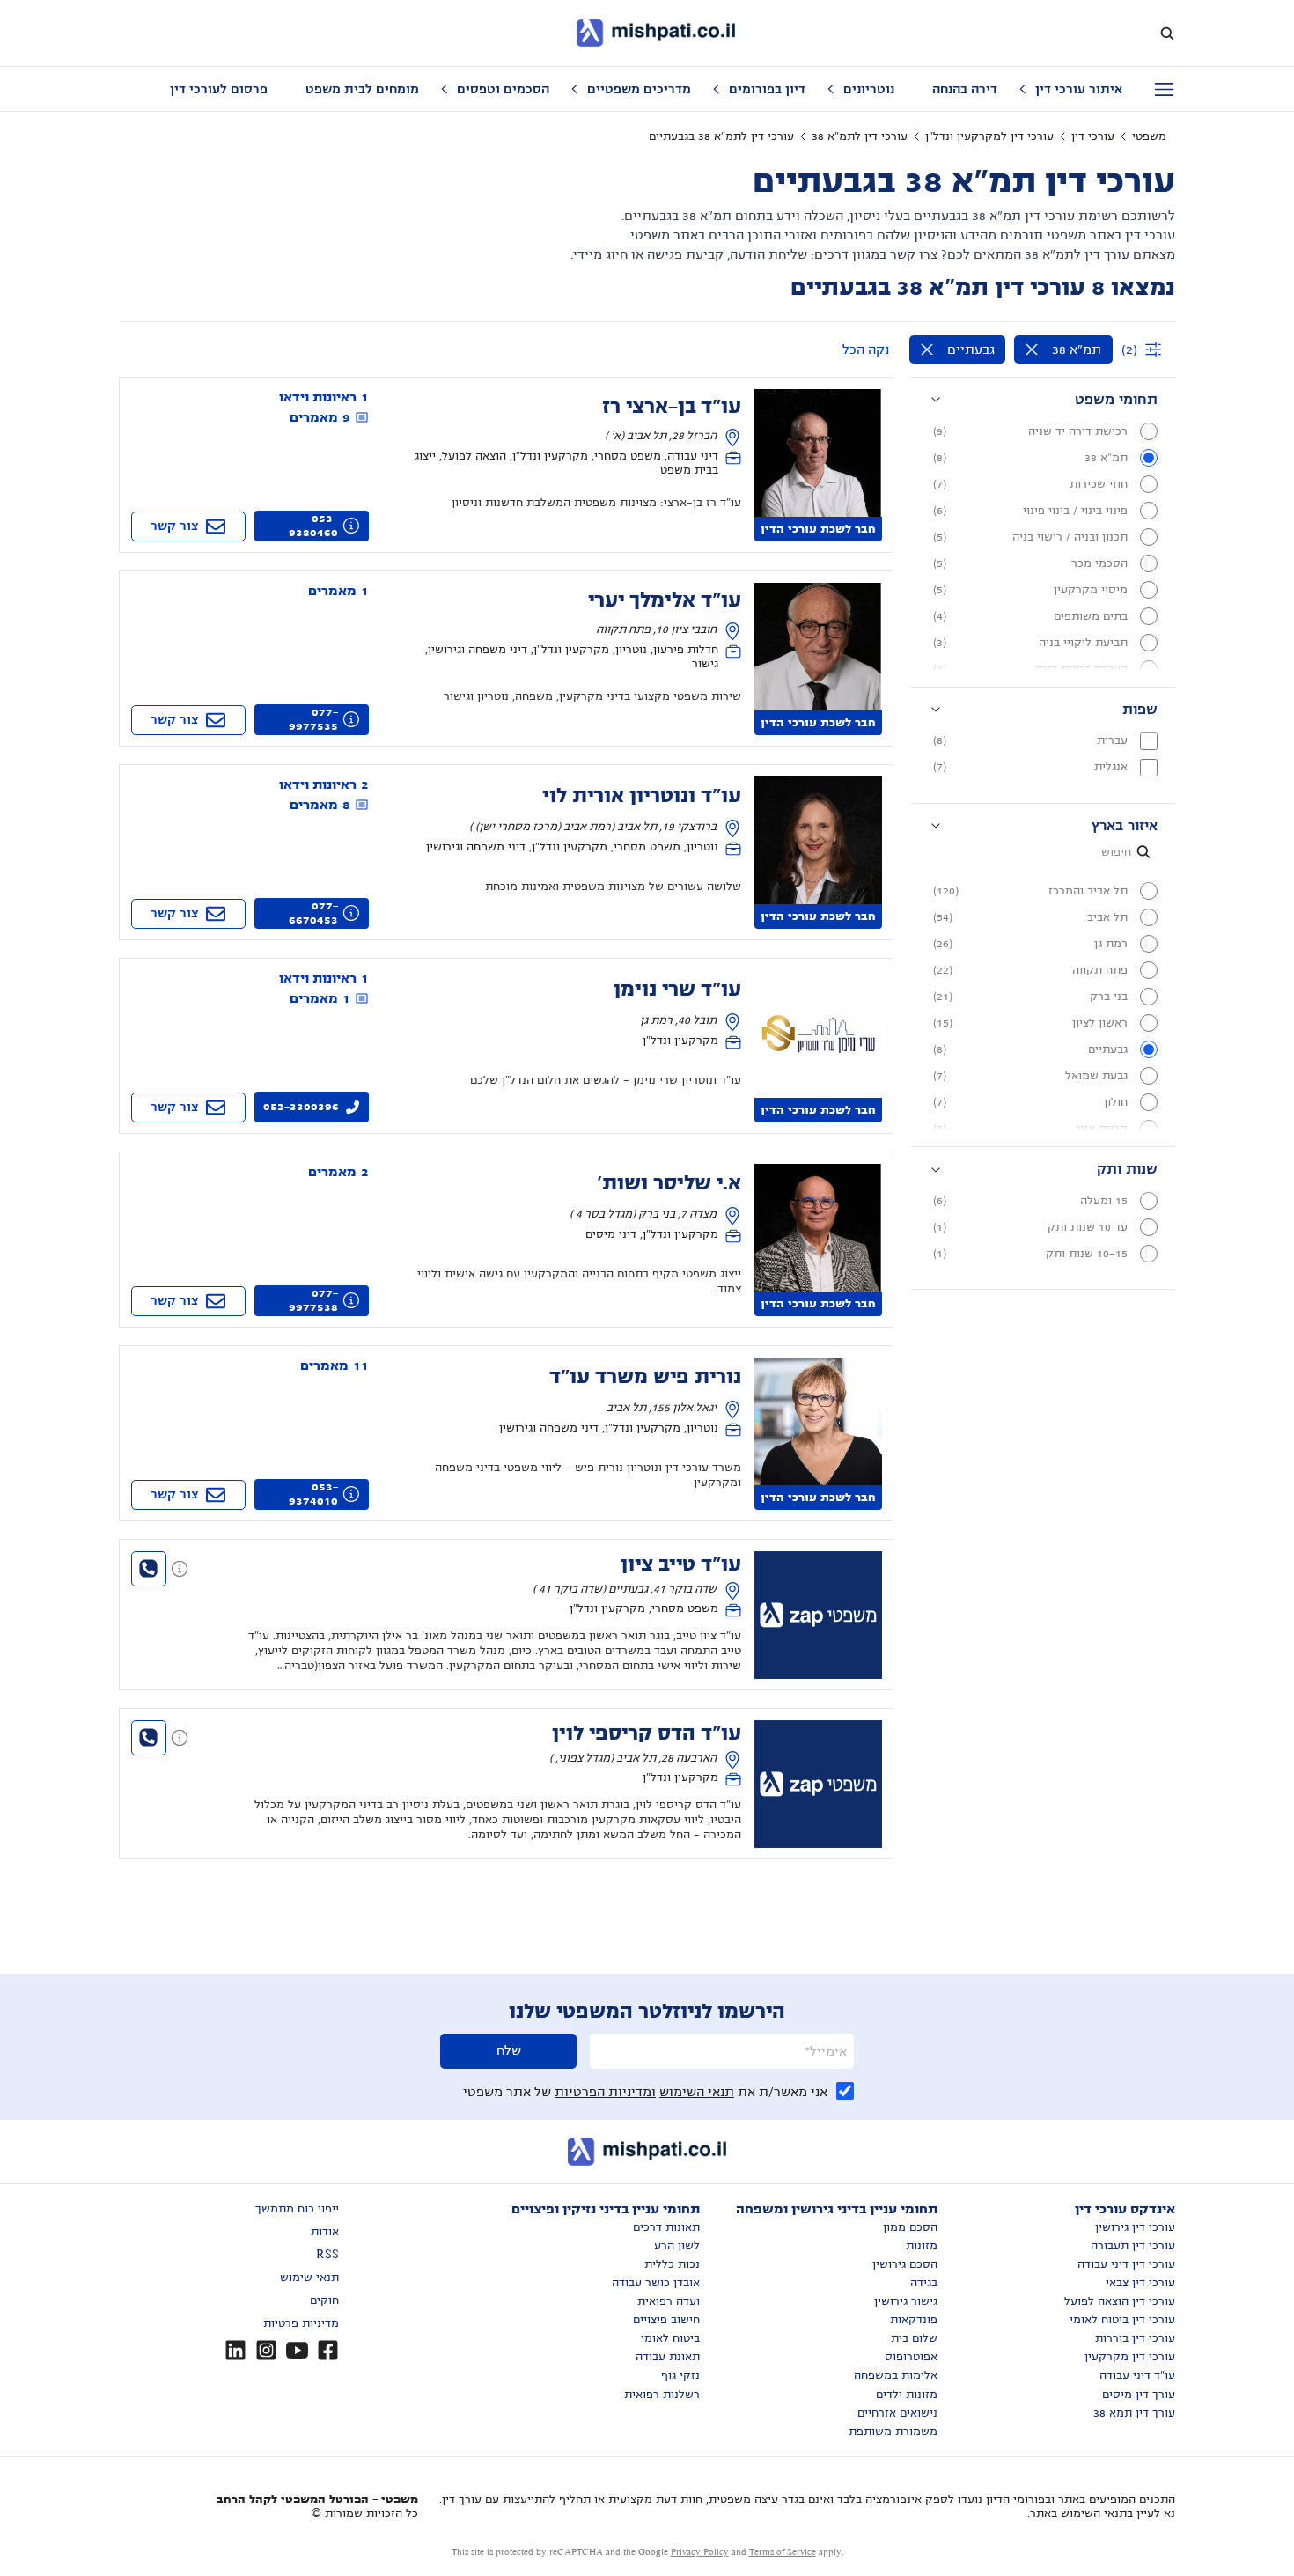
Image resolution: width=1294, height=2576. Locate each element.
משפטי (1149, 136)
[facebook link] (328, 2350)
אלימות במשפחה (896, 2375)
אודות (325, 2232)
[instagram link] (266, 2350)
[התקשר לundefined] (149, 1569)
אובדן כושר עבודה (656, 2283)
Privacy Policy (700, 2552)
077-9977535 (313, 719)
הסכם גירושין (905, 2264)
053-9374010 (313, 1494)
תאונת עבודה (668, 2357)
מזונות (922, 2246)
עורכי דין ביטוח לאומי (1122, 2320)
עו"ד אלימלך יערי (665, 600)
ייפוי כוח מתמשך (297, 2209)
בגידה (924, 2283)
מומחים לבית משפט (362, 89)
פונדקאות (914, 2320)
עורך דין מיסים (1139, 2395)
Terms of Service (783, 2552)
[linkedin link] (235, 2350)
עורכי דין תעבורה (1133, 2246)
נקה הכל (866, 350)
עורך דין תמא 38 (1134, 2413)
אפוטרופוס (911, 2357)
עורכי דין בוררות (1135, 2338)
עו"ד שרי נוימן (677, 990)
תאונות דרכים (666, 2227)
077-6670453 (313, 913)
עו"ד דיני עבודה (1137, 2375)
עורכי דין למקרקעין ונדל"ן (989, 136)
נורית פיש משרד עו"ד (645, 1377)
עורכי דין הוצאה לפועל (1120, 2301)
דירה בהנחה (965, 89)
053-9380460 (313, 526)
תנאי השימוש (697, 2092)
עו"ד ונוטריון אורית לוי (642, 796)
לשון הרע (677, 2246)
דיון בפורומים (767, 89)
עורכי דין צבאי (1140, 2283)
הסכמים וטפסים (503, 89)
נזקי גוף (680, 2375)
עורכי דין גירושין (1135, 2227)
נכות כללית (672, 2264)
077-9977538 (313, 1300)
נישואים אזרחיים (897, 2413)
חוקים (324, 2300)
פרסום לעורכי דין (219, 89)
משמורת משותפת (893, 2432)
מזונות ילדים (907, 2395)
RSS (327, 2255)
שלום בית (914, 2338)
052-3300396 (301, 1107)
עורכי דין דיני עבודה (1126, 2264)
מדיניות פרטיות (301, 2323)
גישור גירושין (906, 2301)
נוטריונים (869, 89)
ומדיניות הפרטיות (605, 2092)
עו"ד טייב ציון (681, 1564)
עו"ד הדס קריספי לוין (647, 1733)
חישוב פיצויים (666, 2320)
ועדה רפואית (669, 2301)
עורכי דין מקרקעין (1130, 2357)
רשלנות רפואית (662, 2395)
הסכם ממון (910, 2227)
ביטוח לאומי (670, 2338)
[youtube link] (297, 2350)
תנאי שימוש (309, 2278)
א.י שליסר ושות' (669, 1183)
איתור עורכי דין (1079, 89)
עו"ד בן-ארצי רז (672, 407)
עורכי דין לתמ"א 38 (860, 136)
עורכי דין (1093, 136)
